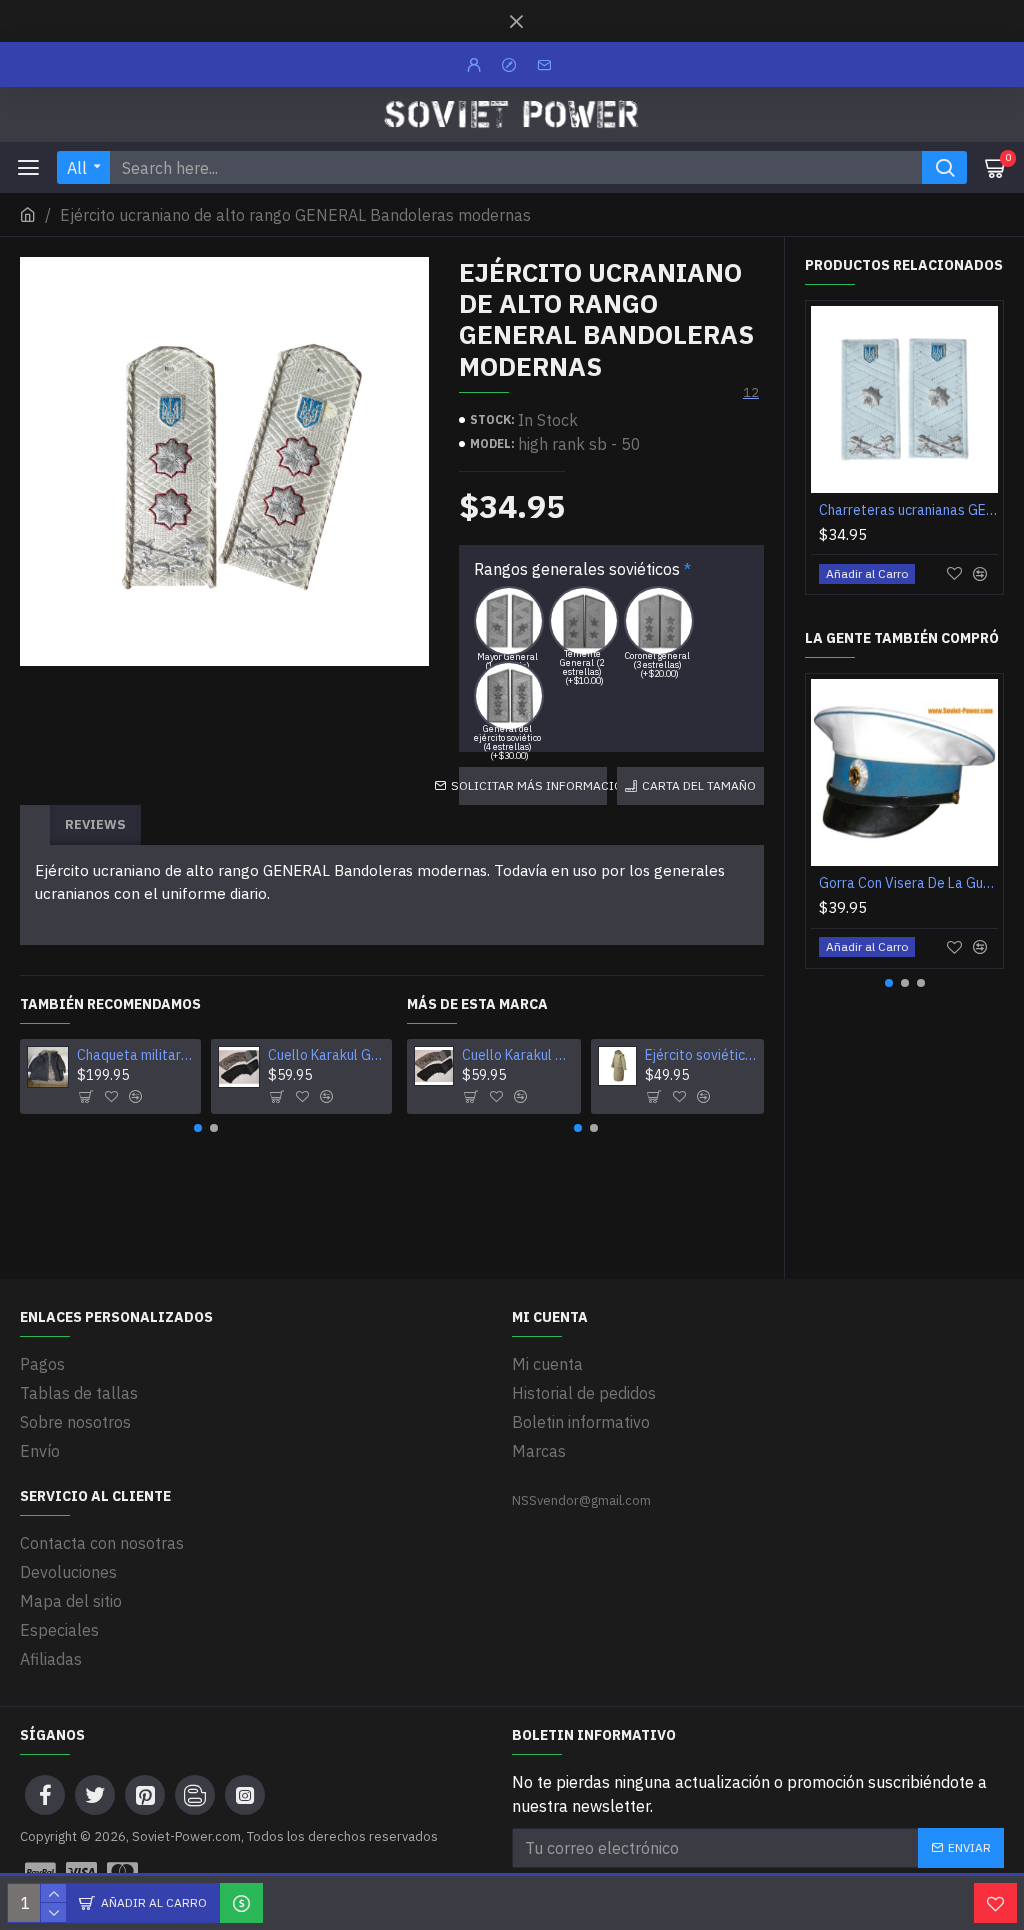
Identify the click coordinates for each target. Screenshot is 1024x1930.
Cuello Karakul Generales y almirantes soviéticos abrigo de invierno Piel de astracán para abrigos (326, 1055)
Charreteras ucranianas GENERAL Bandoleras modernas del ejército (908, 510)
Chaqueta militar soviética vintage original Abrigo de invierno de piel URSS (135, 1055)
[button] (198, 1128)
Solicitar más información (532, 785)
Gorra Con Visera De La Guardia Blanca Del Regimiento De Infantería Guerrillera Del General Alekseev (908, 883)
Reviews (95, 824)
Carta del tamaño (699, 785)
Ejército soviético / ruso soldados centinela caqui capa (701, 1055)
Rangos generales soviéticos (577, 569)
